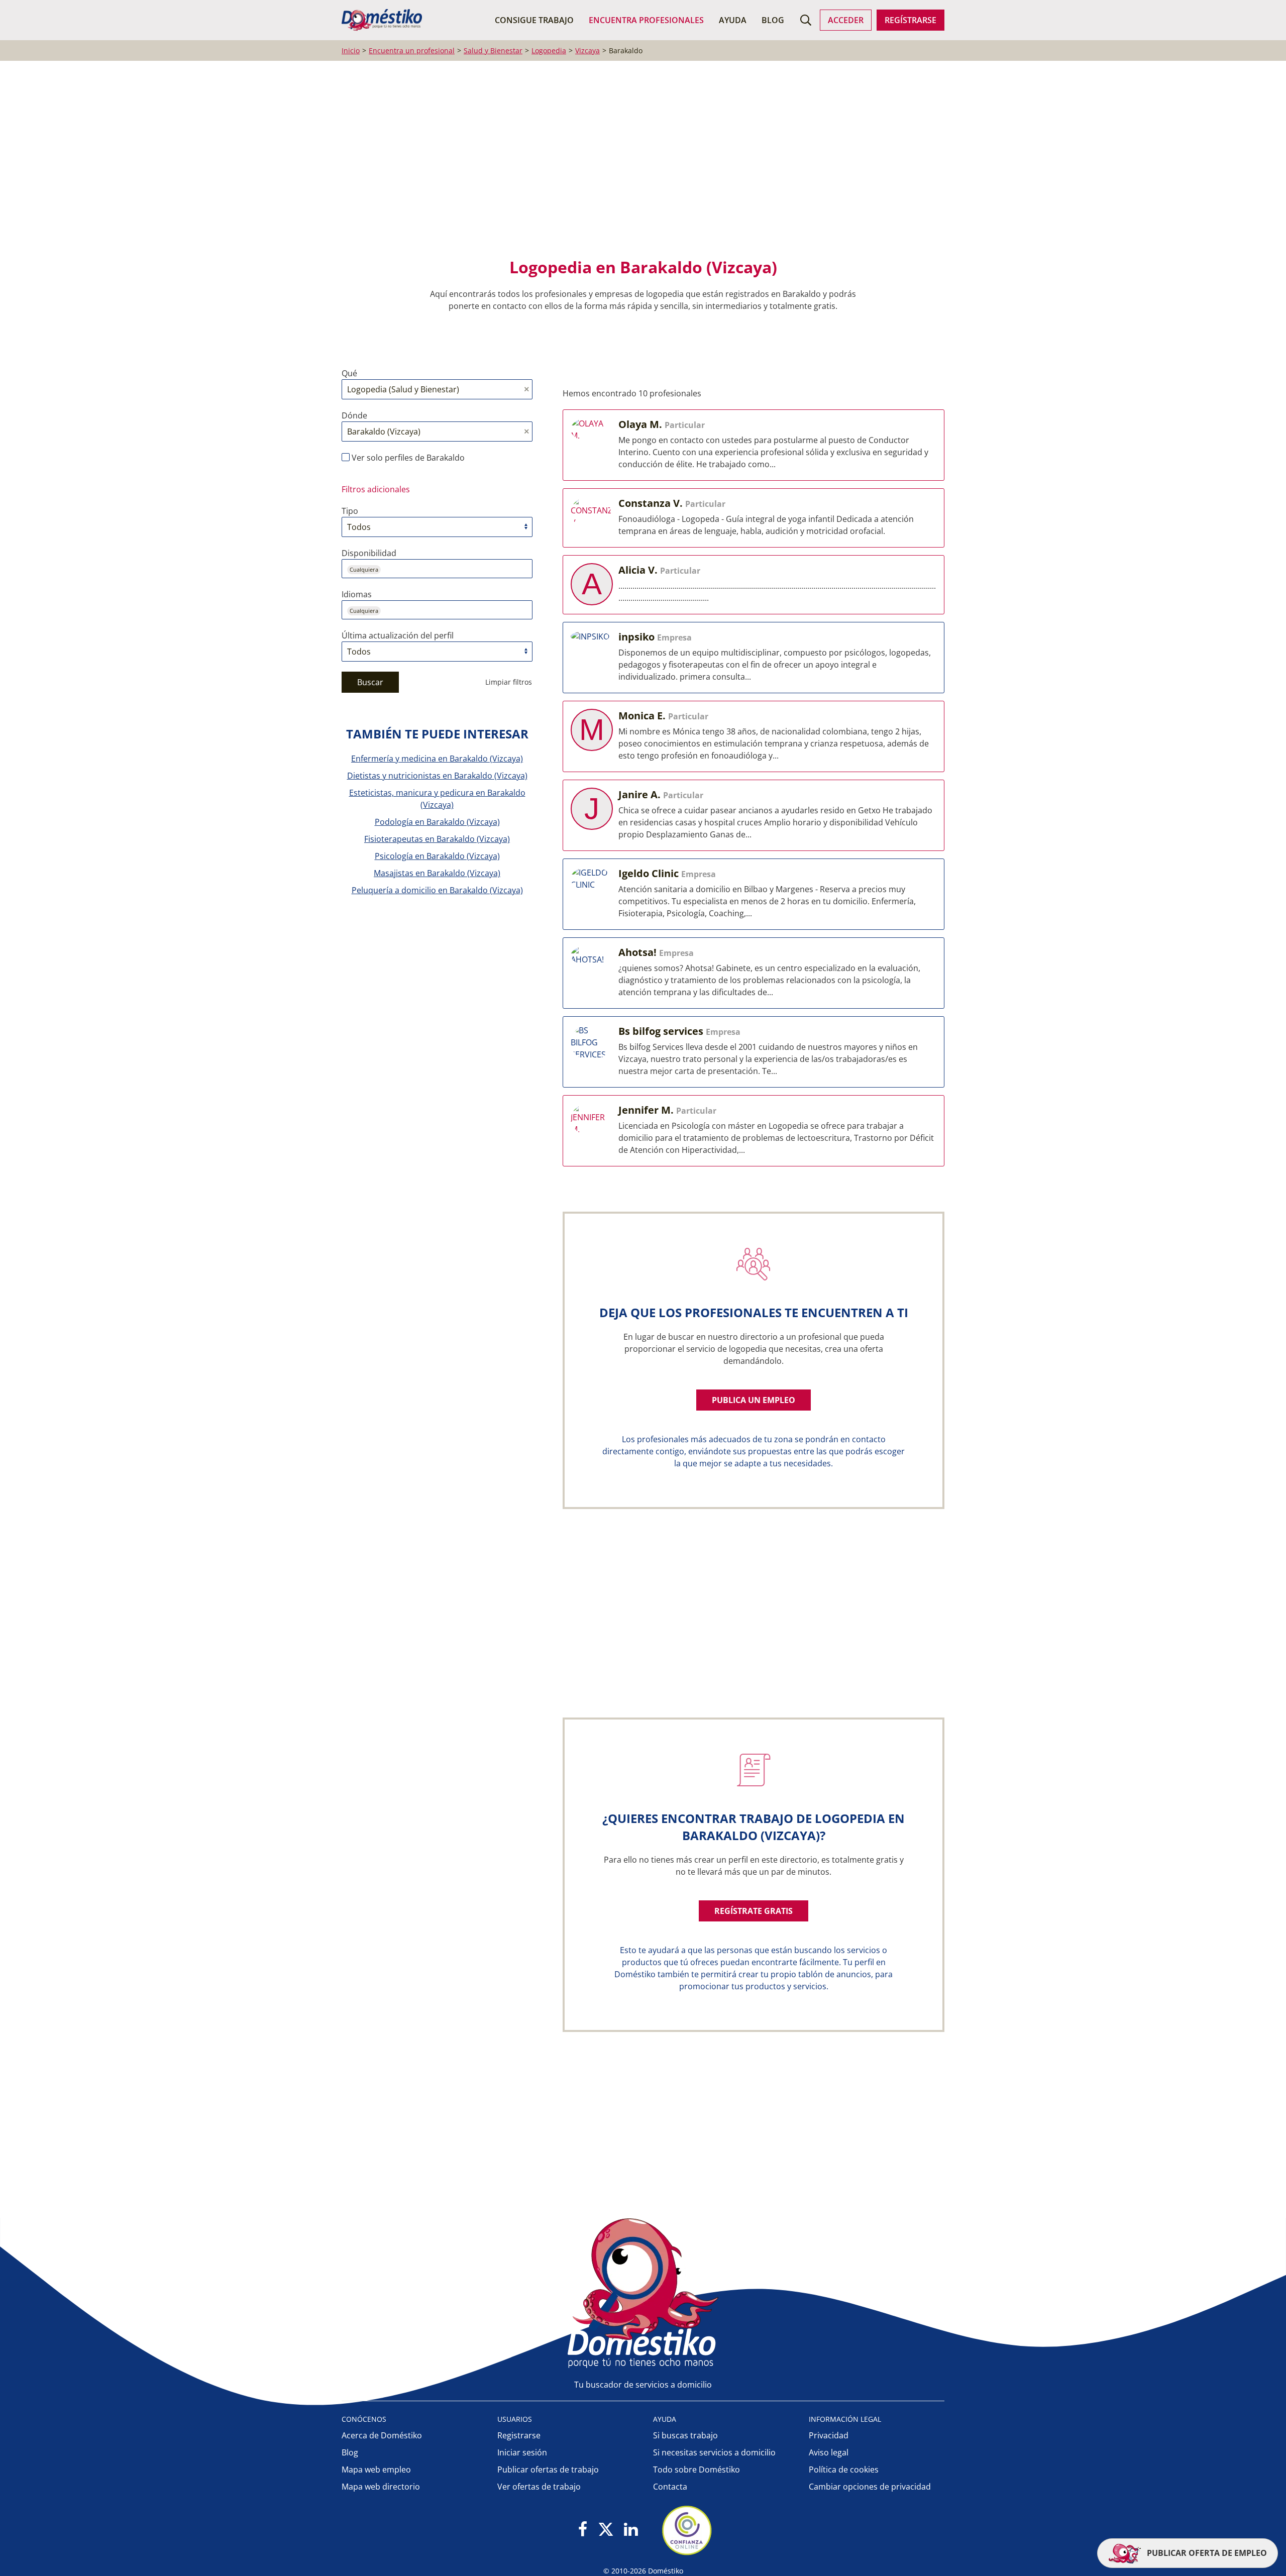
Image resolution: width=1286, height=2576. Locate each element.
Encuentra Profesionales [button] (646, 20)
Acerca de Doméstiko (382, 2435)
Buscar (370, 682)
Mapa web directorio (381, 2487)
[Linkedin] (631, 2530)
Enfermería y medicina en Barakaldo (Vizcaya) (437, 759)
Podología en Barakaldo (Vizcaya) (437, 822)
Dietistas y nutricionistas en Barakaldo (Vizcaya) (437, 776)
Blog (773, 20)
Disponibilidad (369, 553)
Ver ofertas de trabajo (539, 2487)
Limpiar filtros (509, 682)
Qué (349, 373)
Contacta (670, 2487)
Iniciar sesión (522, 2452)
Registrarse (519, 2435)
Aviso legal (829, 2452)
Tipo (350, 511)
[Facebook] (583, 2530)
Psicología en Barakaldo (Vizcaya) (437, 856)
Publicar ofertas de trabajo (548, 2470)
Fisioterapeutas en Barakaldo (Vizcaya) (437, 839)
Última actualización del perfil (398, 635)
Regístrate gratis (754, 1911)
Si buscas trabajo (685, 2435)
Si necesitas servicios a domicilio (714, 2452)
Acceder (846, 20)
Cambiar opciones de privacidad (870, 2487)
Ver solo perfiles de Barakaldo (407, 458)
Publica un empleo (754, 1400)
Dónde (354, 415)
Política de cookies (844, 2470)
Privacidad (829, 2435)
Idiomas (357, 594)
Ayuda (733, 20)
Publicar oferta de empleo (1206, 2553)
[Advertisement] (638, 166)
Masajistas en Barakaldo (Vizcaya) (437, 873)
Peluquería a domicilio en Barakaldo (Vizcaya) (437, 890)
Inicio (351, 50)
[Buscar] (806, 20)
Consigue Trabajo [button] (534, 20)
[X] (606, 2530)
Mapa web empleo (376, 2470)
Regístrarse (910, 20)
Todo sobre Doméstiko (696, 2470)
